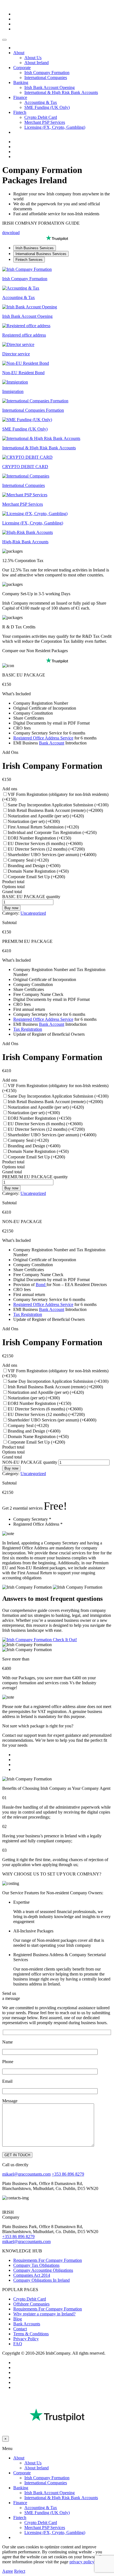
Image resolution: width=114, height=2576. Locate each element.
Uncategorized (33, 913)
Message (10, 2101)
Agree (8, 2571)
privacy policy (82, 2562)
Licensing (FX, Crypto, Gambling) (55, 127)
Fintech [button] (20, 112)
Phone (8, 2062)
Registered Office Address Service (43, 738)
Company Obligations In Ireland (42, 2280)
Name (7, 2042)
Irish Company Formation (47, 73)
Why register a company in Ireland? (44, 2314)
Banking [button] (21, 82)
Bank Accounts (27, 2324)
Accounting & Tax (41, 102)
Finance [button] (20, 97)
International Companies (46, 78)
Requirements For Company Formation (48, 2260)
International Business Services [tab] (41, 254)
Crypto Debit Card (41, 117)
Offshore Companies (31, 2304)
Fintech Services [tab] (29, 260)
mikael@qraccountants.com (26, 2174)
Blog (18, 2319)
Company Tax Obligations (36, 2265)
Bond (41, 1285)
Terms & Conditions (31, 2334)
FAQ (18, 2344)
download (11, 233)
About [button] (19, 53)
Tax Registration (28, 1029)
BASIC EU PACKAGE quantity (31, 897)
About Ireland (37, 63)
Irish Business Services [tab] (35, 248)
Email (7, 2081)
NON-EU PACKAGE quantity (30, 1462)
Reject (20, 2571)
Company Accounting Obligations (43, 2270)
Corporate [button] (22, 68)
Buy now (11, 908)
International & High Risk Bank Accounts (61, 92)
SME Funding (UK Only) (47, 107)
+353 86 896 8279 (68, 2174)
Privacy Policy (26, 2339)
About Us (33, 58)
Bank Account (52, 743)
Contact (20, 2329)
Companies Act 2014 (32, 2275)
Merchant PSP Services (45, 122)
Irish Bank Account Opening (50, 87)
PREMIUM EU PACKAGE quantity (35, 1177)
